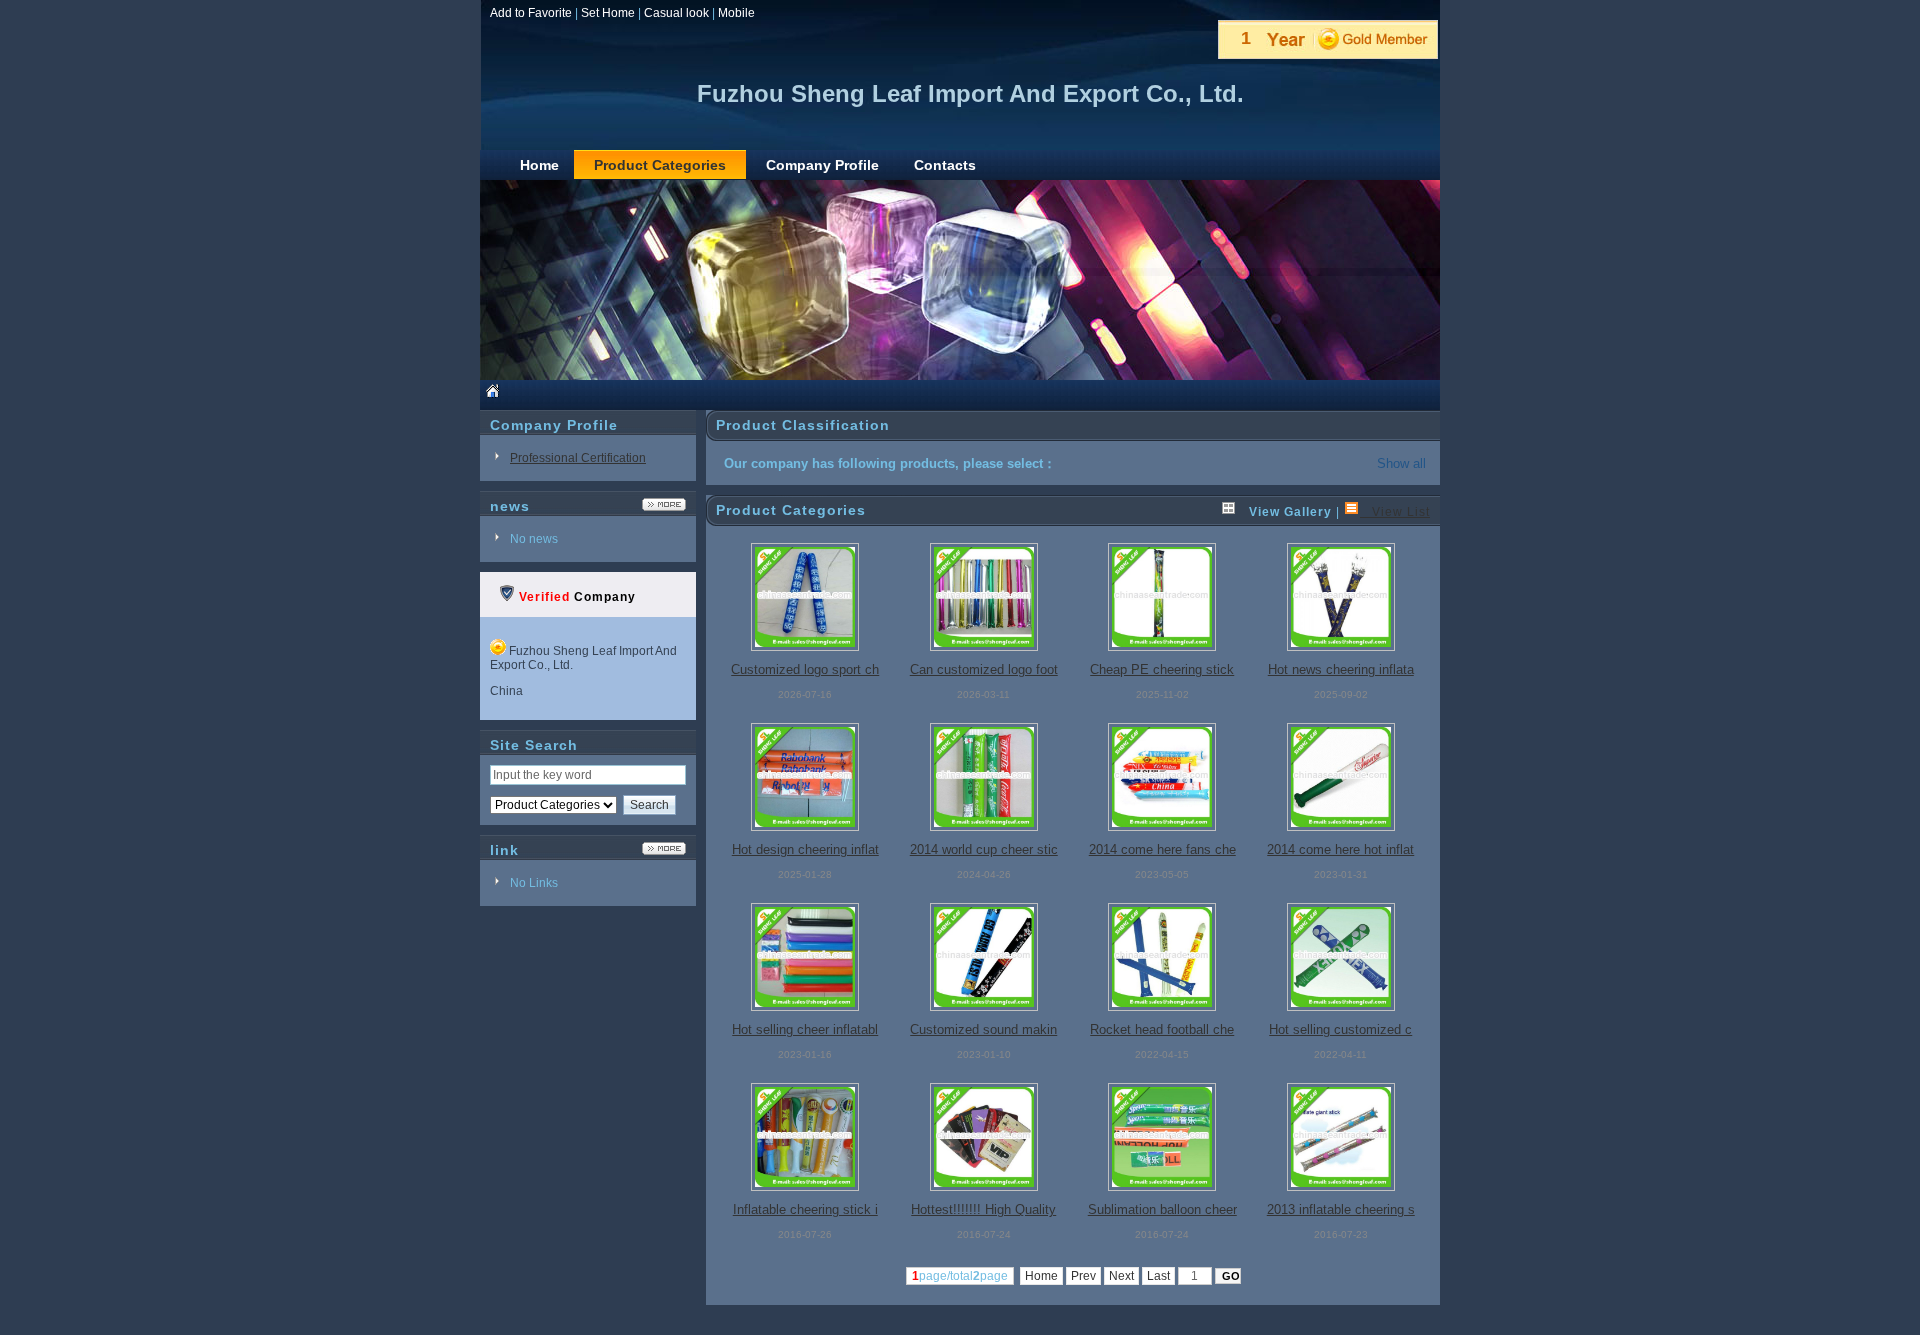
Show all (1401, 463)
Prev (1083, 1276)
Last (1158, 1276)
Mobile (736, 13)
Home (1041, 1276)
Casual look (676, 13)
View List (1395, 512)
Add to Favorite (531, 13)
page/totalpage (960, 1276)
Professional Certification (578, 458)
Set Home (608, 13)
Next (1121, 1276)
